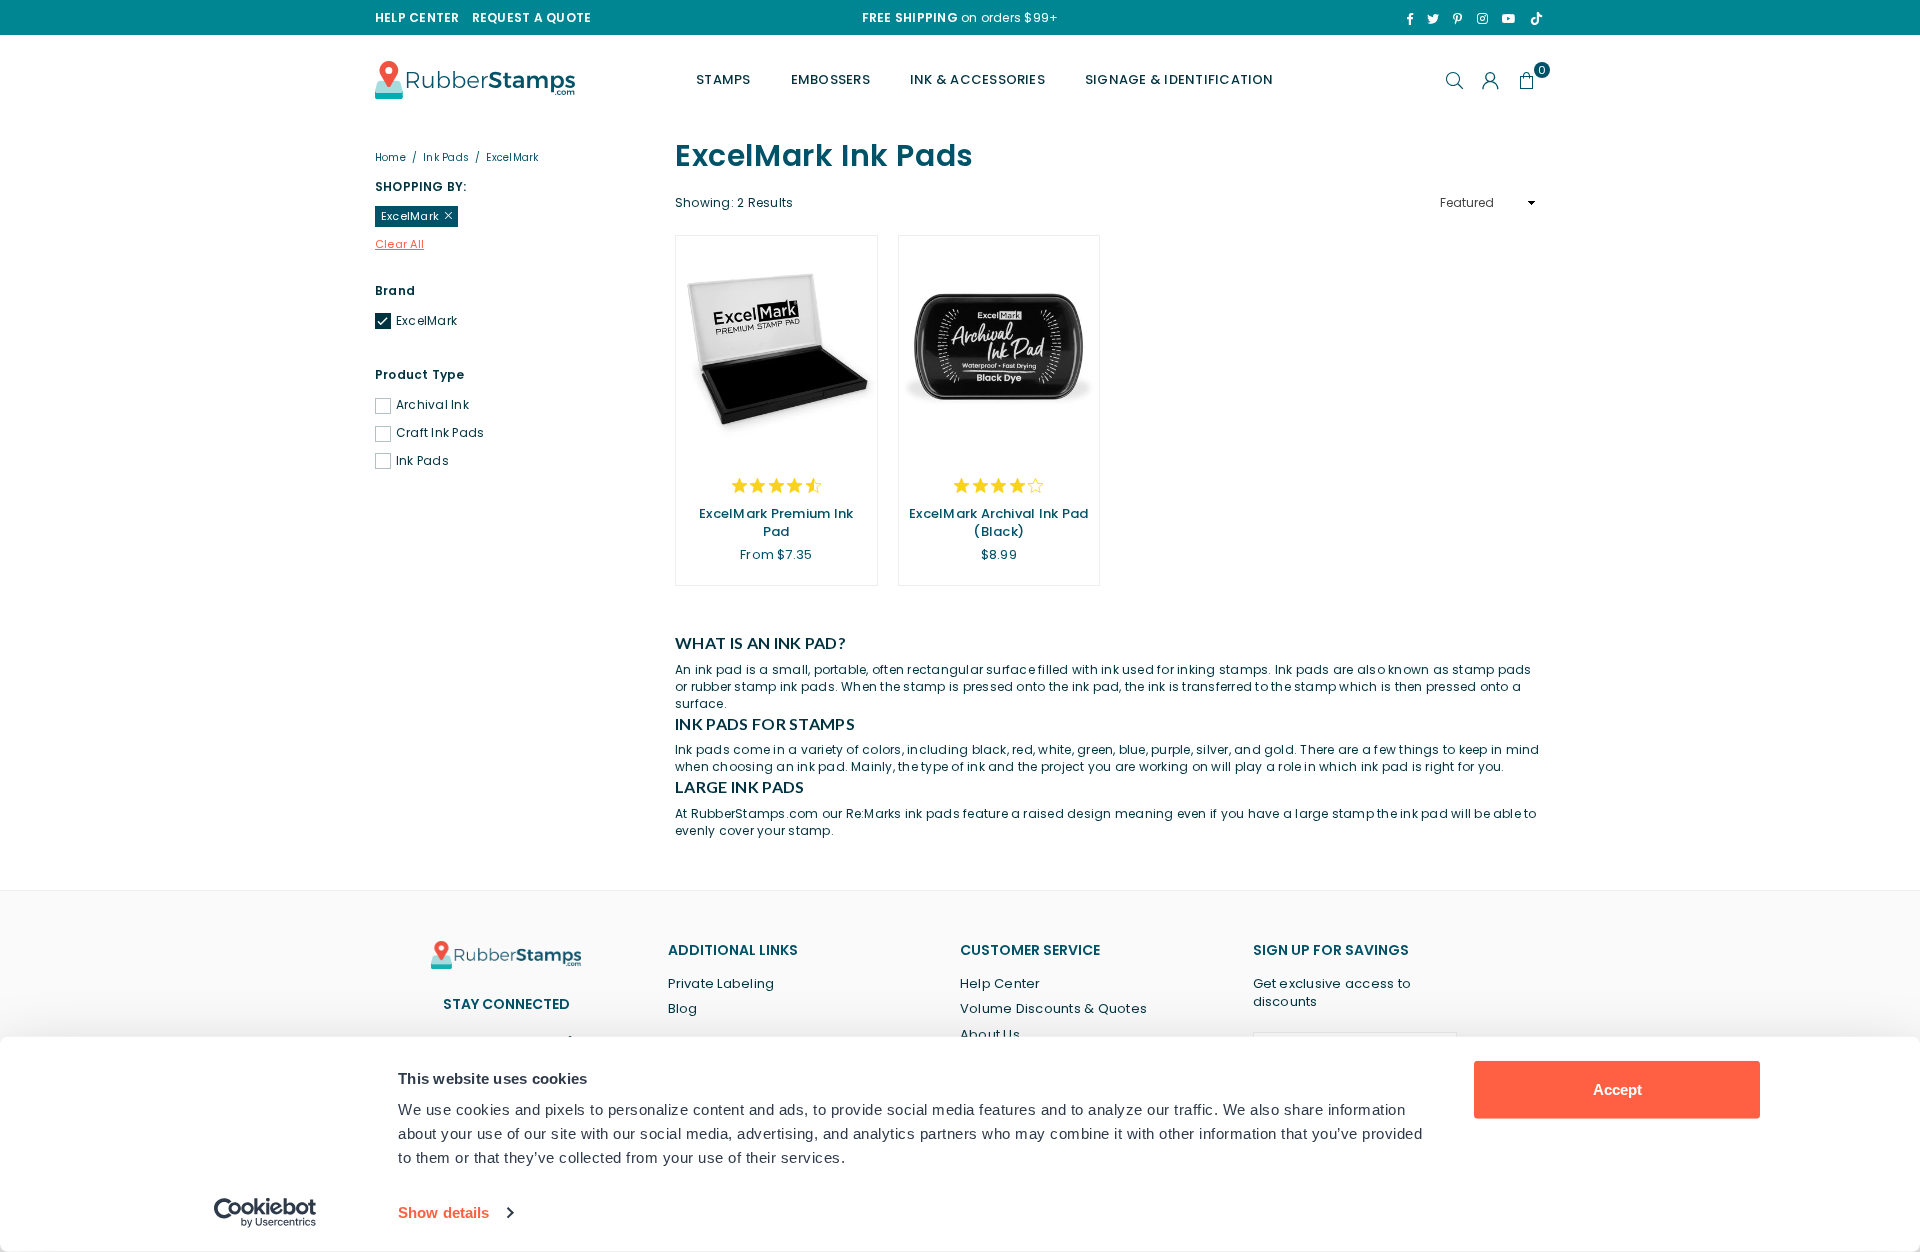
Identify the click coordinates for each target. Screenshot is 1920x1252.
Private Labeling (721, 983)
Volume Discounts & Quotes (1053, 1008)
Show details (443, 1212)
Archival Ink (432, 405)
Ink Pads (446, 158)
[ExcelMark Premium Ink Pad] (776, 346)
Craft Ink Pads (440, 433)
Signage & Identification (1179, 79)
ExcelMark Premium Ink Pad (776, 522)
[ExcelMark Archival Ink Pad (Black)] (999, 346)
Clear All (399, 244)
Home (390, 158)
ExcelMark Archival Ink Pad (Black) (998, 522)
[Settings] (1491, 80)
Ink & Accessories (977, 79)
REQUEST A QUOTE (532, 17)
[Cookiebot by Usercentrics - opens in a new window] (265, 1213)
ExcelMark (426, 321)
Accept (1617, 1089)
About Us (990, 1034)
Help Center (1000, 983)
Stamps (723, 79)
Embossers (830, 79)
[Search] (1455, 80)
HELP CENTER (417, 17)
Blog (683, 1008)
